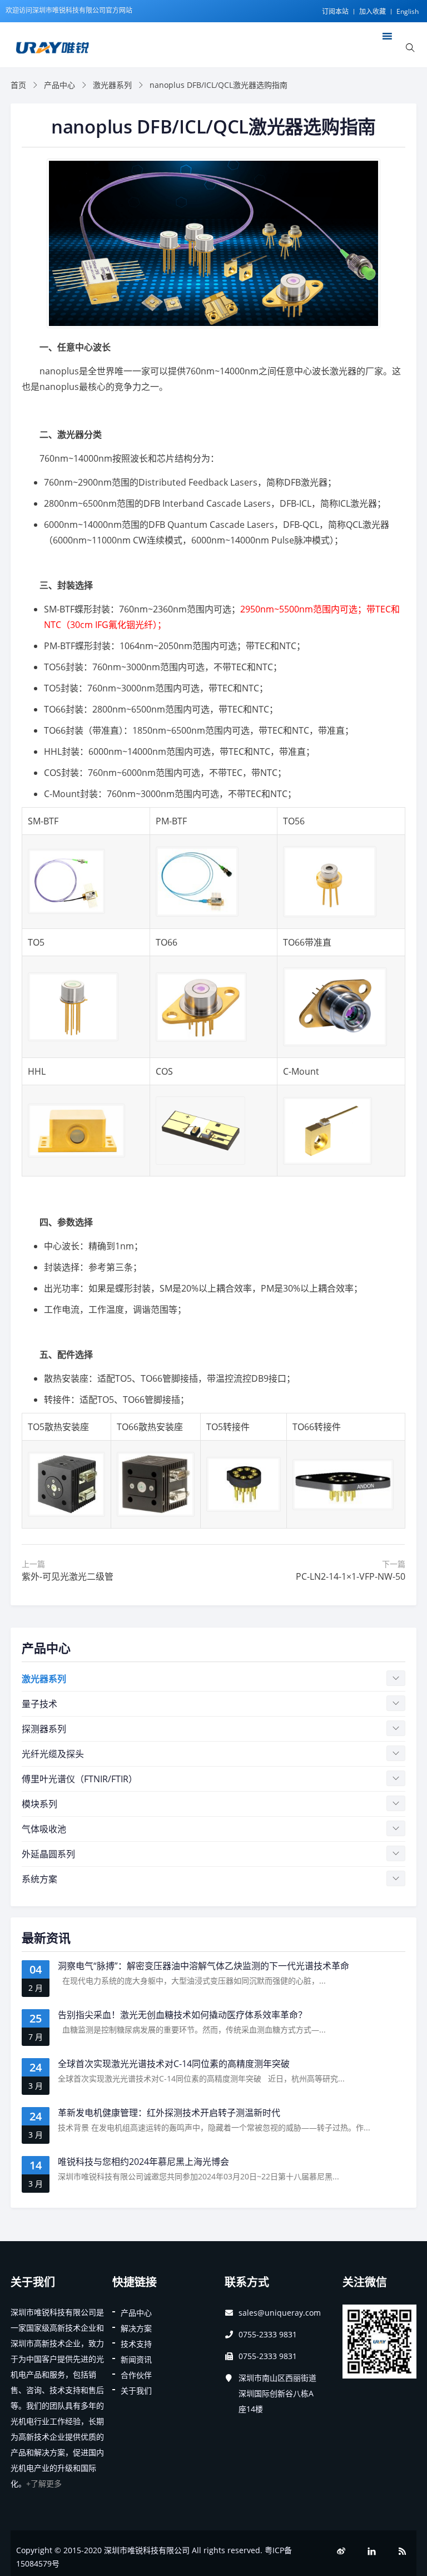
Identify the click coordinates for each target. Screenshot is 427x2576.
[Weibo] (341, 2551)
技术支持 (136, 2344)
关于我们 (136, 2390)
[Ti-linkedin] (372, 2551)
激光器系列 (112, 85)
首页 (18, 85)
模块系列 (39, 1804)
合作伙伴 (136, 2375)
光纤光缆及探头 (53, 1754)
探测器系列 (44, 1729)
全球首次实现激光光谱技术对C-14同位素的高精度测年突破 (174, 2064)
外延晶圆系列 (48, 1854)
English (408, 11)
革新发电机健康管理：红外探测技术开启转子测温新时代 (169, 2113)
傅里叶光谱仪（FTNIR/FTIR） (80, 1779)
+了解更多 (44, 2483)
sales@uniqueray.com (280, 2313)
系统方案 (39, 1879)
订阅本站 (335, 11)
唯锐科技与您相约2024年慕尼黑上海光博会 (143, 2162)
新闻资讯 (136, 2359)
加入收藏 (373, 11)
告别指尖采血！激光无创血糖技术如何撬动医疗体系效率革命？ (182, 2015)
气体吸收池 (44, 1829)
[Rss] (403, 2551)
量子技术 (39, 1704)
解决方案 (136, 2328)
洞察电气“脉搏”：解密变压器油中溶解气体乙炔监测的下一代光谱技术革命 (203, 1966)
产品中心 (59, 85)
